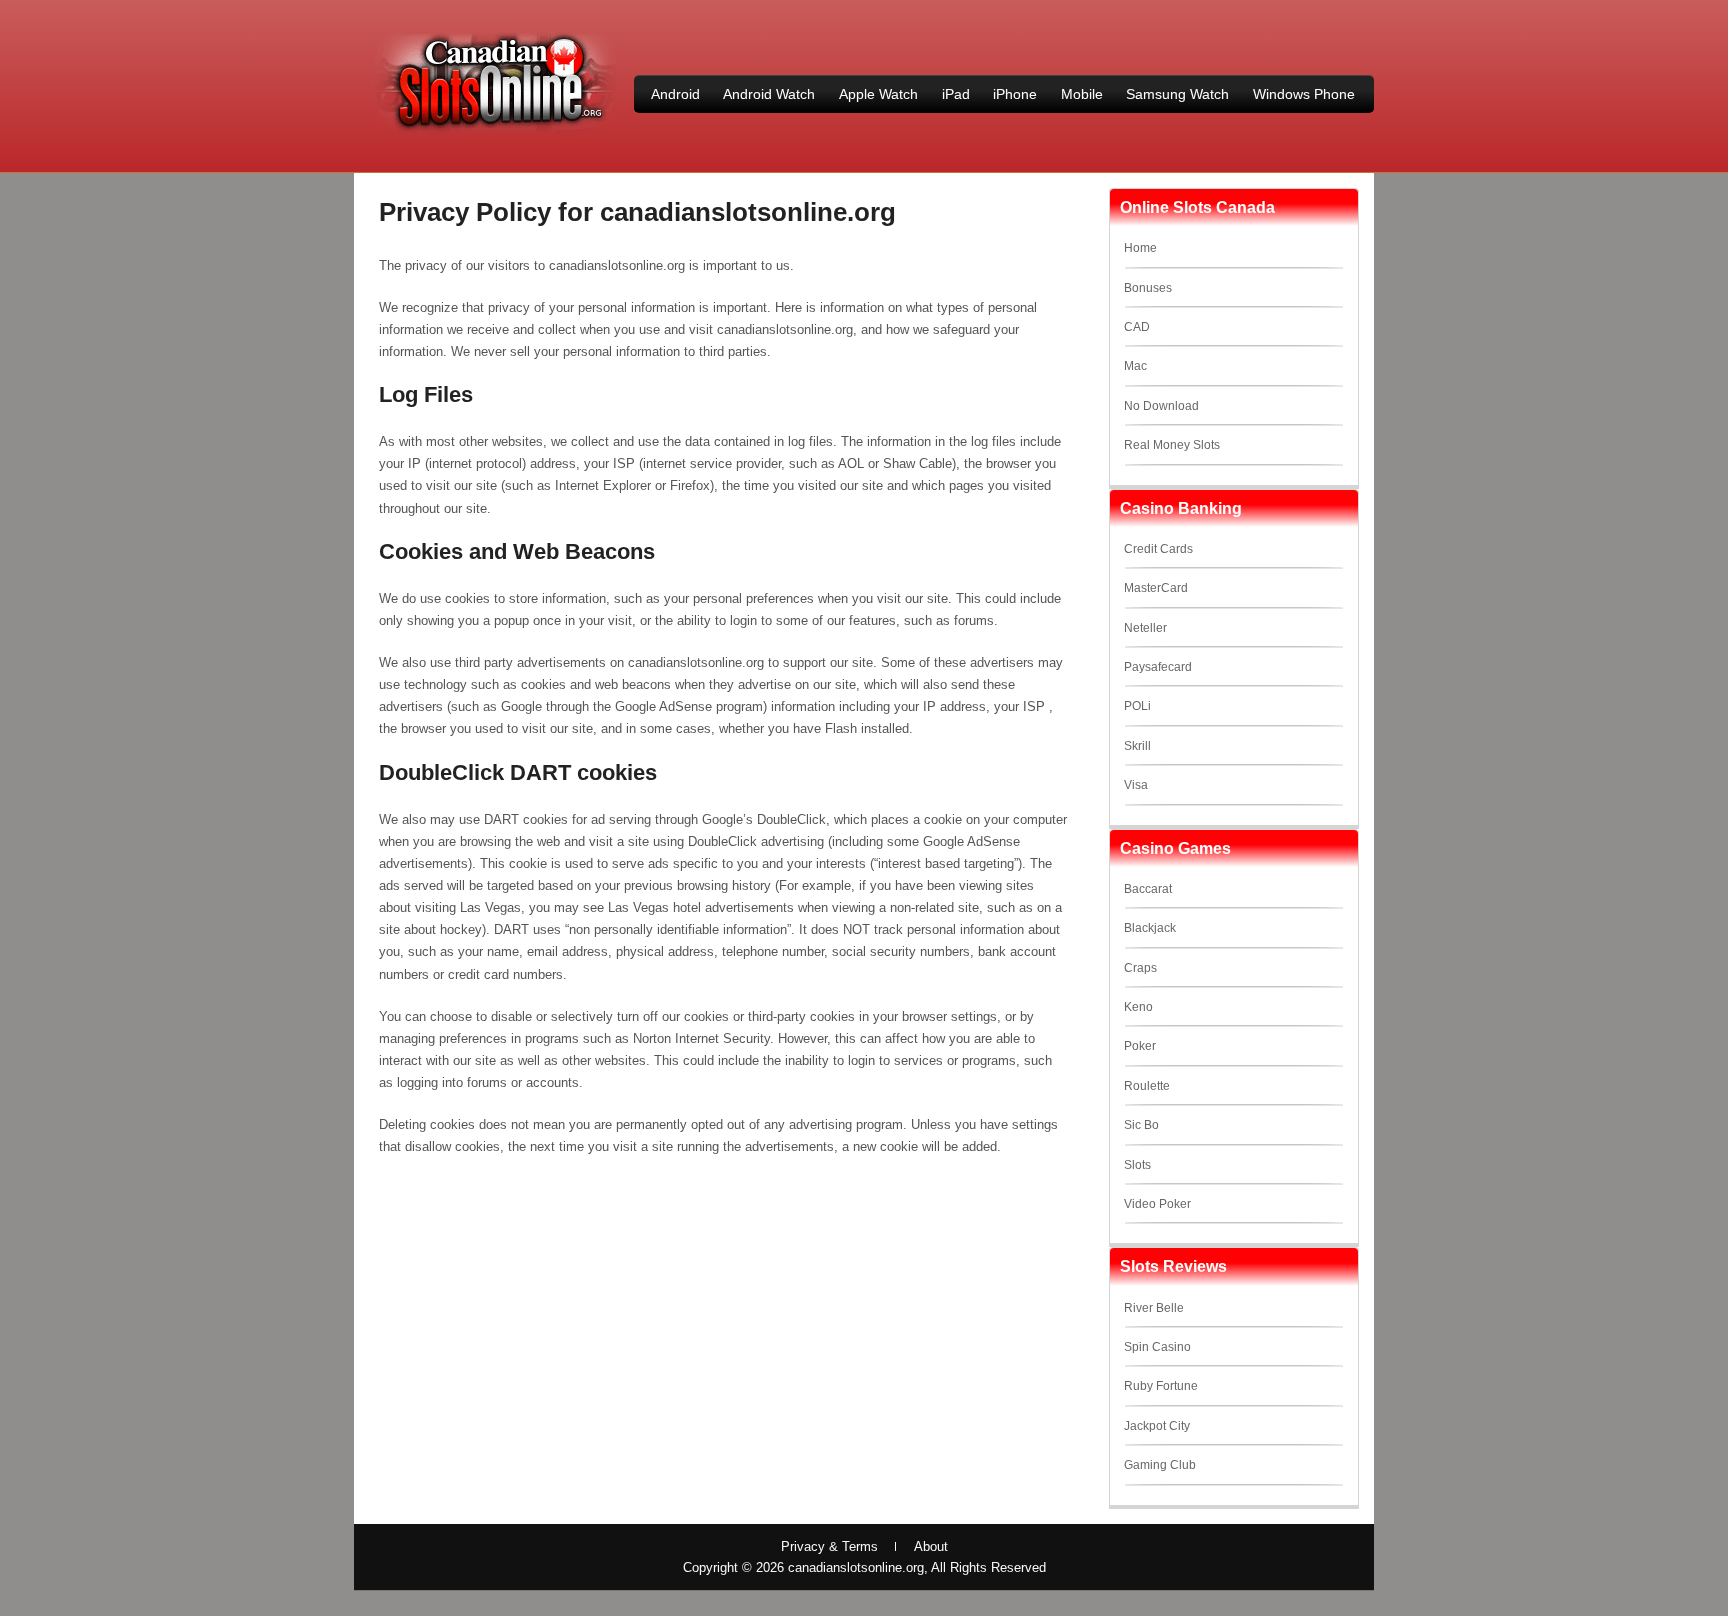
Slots (1137, 1165)
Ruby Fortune (1161, 1386)
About (931, 1546)
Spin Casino (1157, 1347)
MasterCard (1156, 588)
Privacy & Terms (829, 1546)
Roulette (1147, 1086)
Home (1140, 248)
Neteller (1145, 628)
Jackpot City (1157, 1426)
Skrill (1137, 746)
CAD (1137, 327)
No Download (1161, 406)
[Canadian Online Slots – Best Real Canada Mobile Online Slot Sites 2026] (495, 131)
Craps (1140, 968)
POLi (1137, 706)
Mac (1135, 366)
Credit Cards (1158, 549)
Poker (1140, 1046)
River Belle (1154, 1308)
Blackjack (1150, 928)
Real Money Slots (1172, 445)
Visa (1136, 785)
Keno (1138, 1007)
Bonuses (1148, 288)
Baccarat (1148, 889)
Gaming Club (1160, 1465)
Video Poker (1157, 1204)
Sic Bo (1141, 1125)
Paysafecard (1158, 667)
